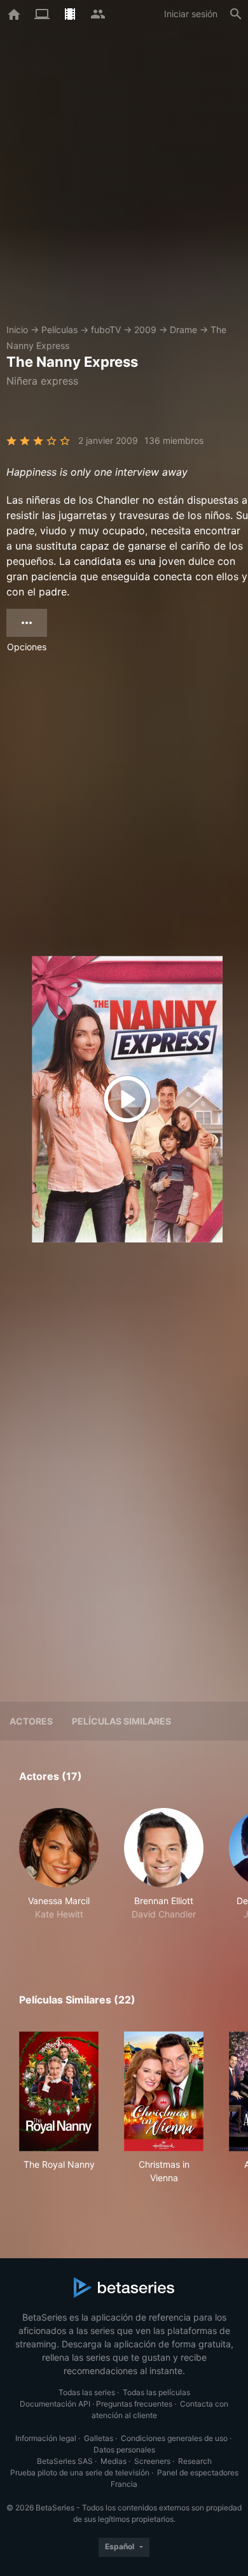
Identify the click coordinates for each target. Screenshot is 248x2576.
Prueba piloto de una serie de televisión (80, 2473)
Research (195, 2461)
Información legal (46, 2438)
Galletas (99, 2438)
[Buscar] (236, 14)
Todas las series (87, 2392)
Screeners (152, 2461)
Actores (31, 1721)
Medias (114, 2461)
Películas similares (121, 1721)
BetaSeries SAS (65, 2461)
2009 (145, 330)
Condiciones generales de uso (174, 2438)
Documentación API (55, 2404)
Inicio (17, 330)
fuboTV (106, 330)
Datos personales (124, 2450)
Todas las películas (156, 2392)
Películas (59, 330)
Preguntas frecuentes (134, 2404)
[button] (59, 1871)
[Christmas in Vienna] (164, 2091)
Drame (183, 330)
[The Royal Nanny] (59, 2091)
